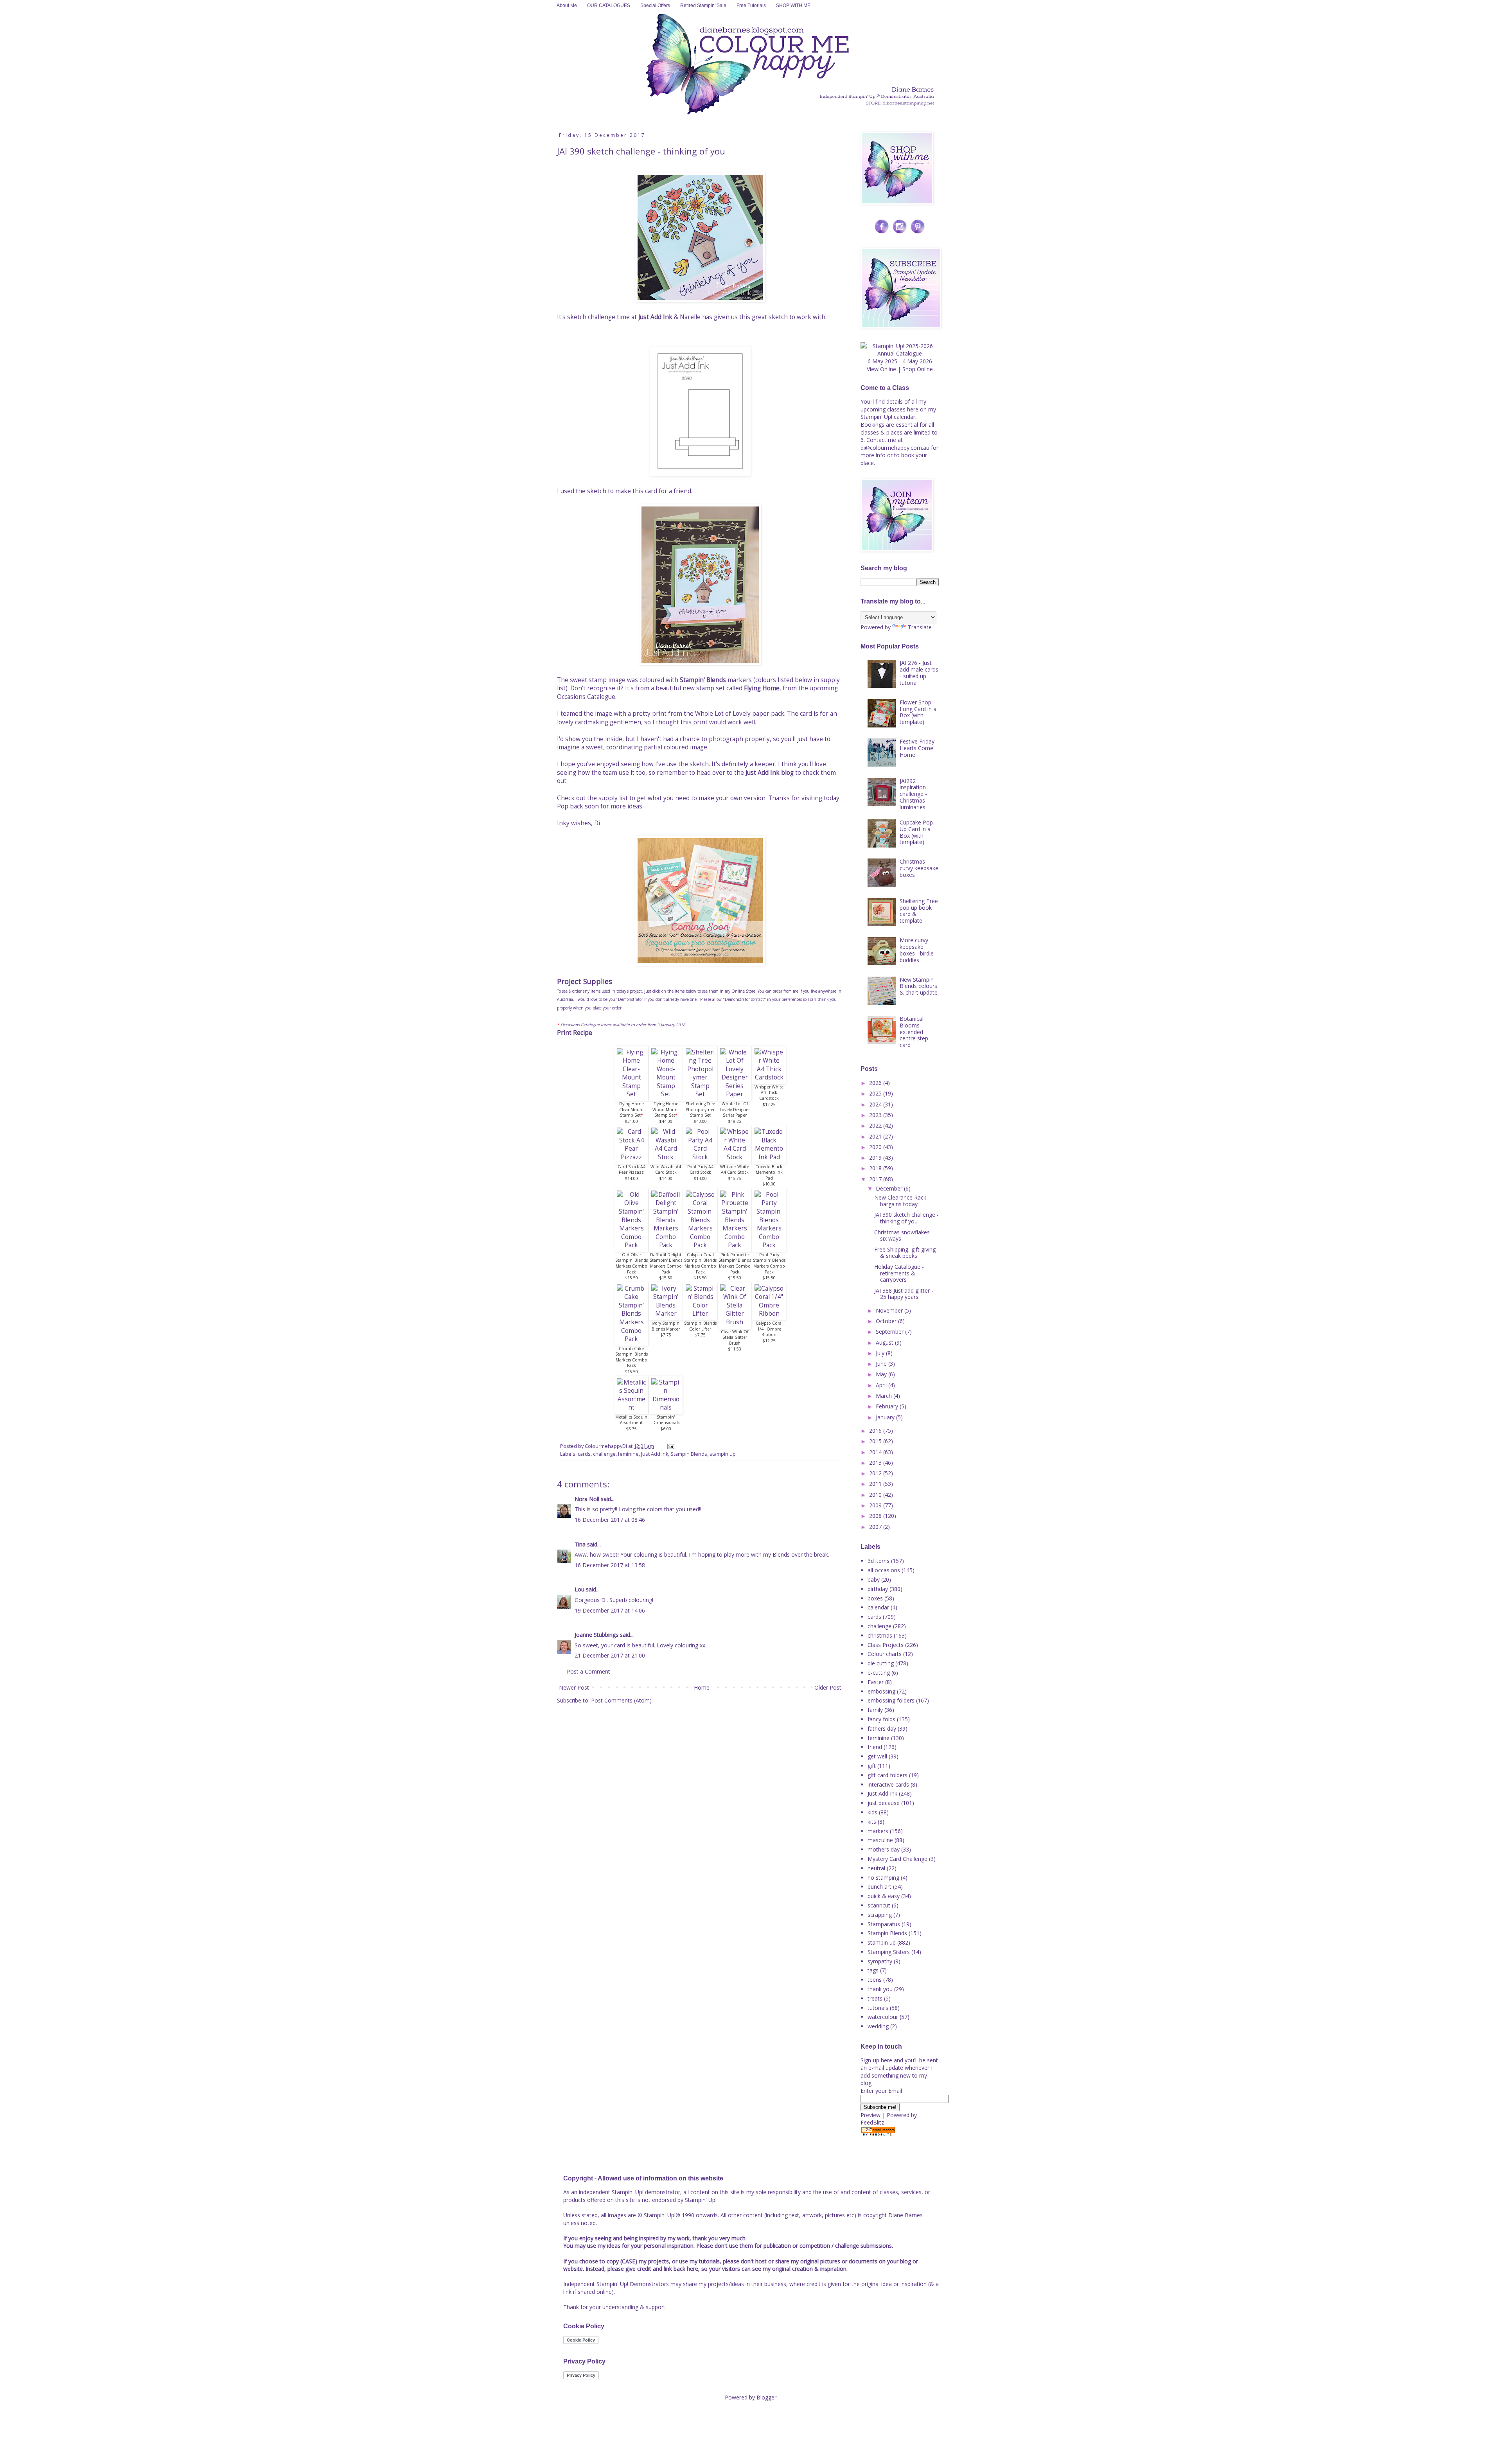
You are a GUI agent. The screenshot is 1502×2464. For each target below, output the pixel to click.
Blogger (766, 2397)
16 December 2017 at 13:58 (610, 1565)
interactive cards (888, 1784)
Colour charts (885, 1654)
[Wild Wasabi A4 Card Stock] (666, 1157)
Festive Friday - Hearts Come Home (919, 748)
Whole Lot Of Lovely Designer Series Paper (735, 1109)
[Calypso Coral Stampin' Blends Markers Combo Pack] (700, 1245)
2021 (876, 1136)
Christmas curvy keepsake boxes (919, 868)
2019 (876, 1157)
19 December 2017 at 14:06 (610, 1610)
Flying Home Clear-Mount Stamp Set (632, 1109)
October (887, 1321)
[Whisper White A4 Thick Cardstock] (769, 1077)
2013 (876, 1463)
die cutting (881, 1663)
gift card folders (888, 1775)
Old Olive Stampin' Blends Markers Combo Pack (632, 1263)
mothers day (884, 1849)
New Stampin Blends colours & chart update (919, 986)
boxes (875, 1598)
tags (873, 1970)
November (890, 1310)
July (881, 1353)
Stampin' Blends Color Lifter (700, 1326)
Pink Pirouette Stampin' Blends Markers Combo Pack (735, 1263)
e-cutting (879, 1673)
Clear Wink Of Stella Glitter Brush (735, 1337)
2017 (876, 1179)
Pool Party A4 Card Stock (700, 1170)
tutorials (878, 2008)
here (913, 409)
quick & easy (884, 1896)
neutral (876, 1868)
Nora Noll (587, 1499)
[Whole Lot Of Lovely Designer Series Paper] (735, 1094)
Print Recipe (575, 1033)
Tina (580, 1544)
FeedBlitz (872, 2122)
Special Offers (655, 5)
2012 (876, 1473)
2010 (876, 1495)
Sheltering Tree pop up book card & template (919, 911)
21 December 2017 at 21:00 (610, 1655)
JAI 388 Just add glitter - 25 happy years (904, 1294)
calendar (878, 1607)
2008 (876, 1516)
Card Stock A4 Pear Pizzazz (632, 1170)
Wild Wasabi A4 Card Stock (666, 1170)
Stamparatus (884, 1924)
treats (875, 1998)
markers (878, 1831)
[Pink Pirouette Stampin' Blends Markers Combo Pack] (735, 1245)
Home (702, 1687)
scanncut (879, 1905)
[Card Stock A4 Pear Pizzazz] (631, 1157)
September (890, 1332)
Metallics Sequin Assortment (631, 1420)
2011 (876, 1484)
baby (874, 1580)
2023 (876, 1115)
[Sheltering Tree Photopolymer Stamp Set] (700, 1094)
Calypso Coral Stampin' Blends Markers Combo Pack (700, 1263)
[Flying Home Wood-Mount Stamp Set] (666, 1094)
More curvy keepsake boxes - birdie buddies (917, 950)
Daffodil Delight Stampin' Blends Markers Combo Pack (666, 1263)
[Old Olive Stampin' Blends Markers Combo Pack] (631, 1245)
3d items (879, 1561)
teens (875, 1980)
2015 (876, 1441)
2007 (876, 1527)
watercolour (883, 2017)
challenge (604, 1454)
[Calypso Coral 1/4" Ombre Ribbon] (769, 1314)
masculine (880, 1840)
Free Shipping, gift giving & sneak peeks (905, 1253)
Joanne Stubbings (596, 1635)
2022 (876, 1125)
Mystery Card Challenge (897, 1859)
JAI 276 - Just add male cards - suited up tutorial (919, 673)
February (888, 1406)
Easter (876, 1682)
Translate (920, 627)
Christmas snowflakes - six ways (904, 1236)
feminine (628, 1454)
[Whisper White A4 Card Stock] (735, 1157)
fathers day (882, 1729)
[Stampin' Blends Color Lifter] (700, 1314)
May (882, 1374)
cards (584, 1454)
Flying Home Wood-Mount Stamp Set (666, 1109)
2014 (876, 1452)
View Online (881, 369)
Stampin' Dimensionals (666, 1420)
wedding (878, 2026)
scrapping (880, 1915)
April (882, 1385)
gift (872, 1766)
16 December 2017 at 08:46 (610, 1520)
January (886, 1417)
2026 (876, 1083)
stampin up (723, 1454)
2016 (876, 1430)
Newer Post (574, 1687)
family (875, 1710)
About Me (567, 5)
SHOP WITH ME (793, 5)
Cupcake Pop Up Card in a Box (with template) (916, 832)
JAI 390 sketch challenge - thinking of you (906, 1218)
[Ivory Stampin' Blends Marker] (666, 1314)
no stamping (883, 1878)
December (890, 1188)
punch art (879, 1887)
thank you (880, 1989)
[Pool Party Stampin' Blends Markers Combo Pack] (769, 1245)
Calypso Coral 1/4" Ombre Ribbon (769, 1329)
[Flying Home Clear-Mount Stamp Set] (631, 1094)
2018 (876, 1168)
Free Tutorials (751, 5)
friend (875, 1747)
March (885, 1396)
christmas (880, 1635)
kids (872, 1812)
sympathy (880, 1961)
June (882, 1364)
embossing (881, 1691)
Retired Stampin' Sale (703, 5)
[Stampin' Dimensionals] (666, 1407)
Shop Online (918, 369)
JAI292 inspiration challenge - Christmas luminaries (913, 794)
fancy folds (881, 1719)
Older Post (828, 1687)
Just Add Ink (655, 317)
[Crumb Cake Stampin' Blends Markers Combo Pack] (631, 1339)
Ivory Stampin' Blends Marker (666, 1326)
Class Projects (886, 1645)
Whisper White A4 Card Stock (735, 1170)
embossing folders (891, 1700)
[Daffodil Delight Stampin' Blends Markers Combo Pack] (666, 1245)
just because (884, 1803)
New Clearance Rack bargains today (900, 1201)
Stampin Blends (689, 1454)
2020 (876, 1147)
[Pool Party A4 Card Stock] (700, 1157)
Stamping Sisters (889, 1952)
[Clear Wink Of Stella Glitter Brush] (735, 1322)
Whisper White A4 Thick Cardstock (769, 1093)
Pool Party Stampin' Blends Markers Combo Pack (769, 1263)
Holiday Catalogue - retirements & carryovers (899, 1273)
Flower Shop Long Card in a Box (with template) (918, 712)
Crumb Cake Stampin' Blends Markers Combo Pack (632, 1357)
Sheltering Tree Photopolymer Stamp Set (700, 1109)
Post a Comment (588, 1671)
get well (877, 1756)
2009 (876, 1505)
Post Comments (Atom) (621, 1700)
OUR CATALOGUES (609, 5)
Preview (870, 2115)
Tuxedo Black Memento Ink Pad (769, 1172)
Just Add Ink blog (770, 773)
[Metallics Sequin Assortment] (631, 1407)
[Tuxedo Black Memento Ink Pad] (769, 1157)
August (885, 1342)
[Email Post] (670, 1446)
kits (872, 1822)
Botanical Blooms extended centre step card (914, 1032)
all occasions (884, 1570)
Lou (579, 1589)
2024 (876, 1104)
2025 (876, 1093)
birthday (878, 1589)
